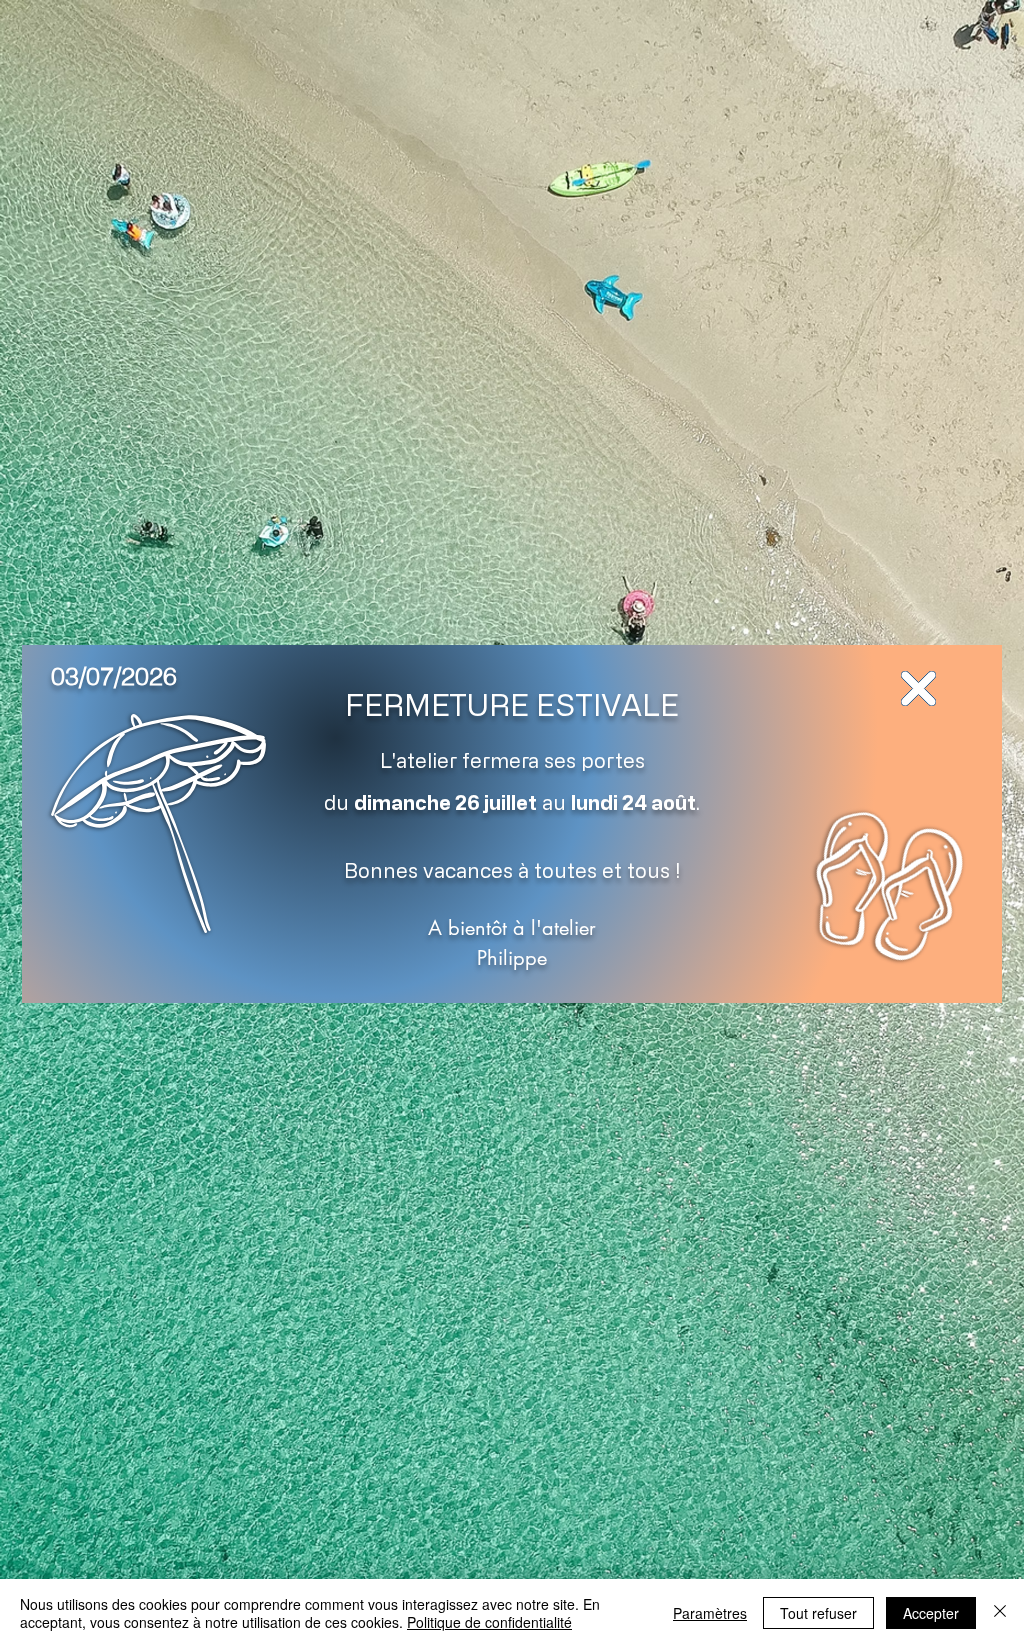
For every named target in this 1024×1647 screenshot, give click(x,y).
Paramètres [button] (710, 1613)
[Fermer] (1000, 1613)
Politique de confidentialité (489, 1622)
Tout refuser (818, 1613)
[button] (918, 688)
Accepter (931, 1613)
